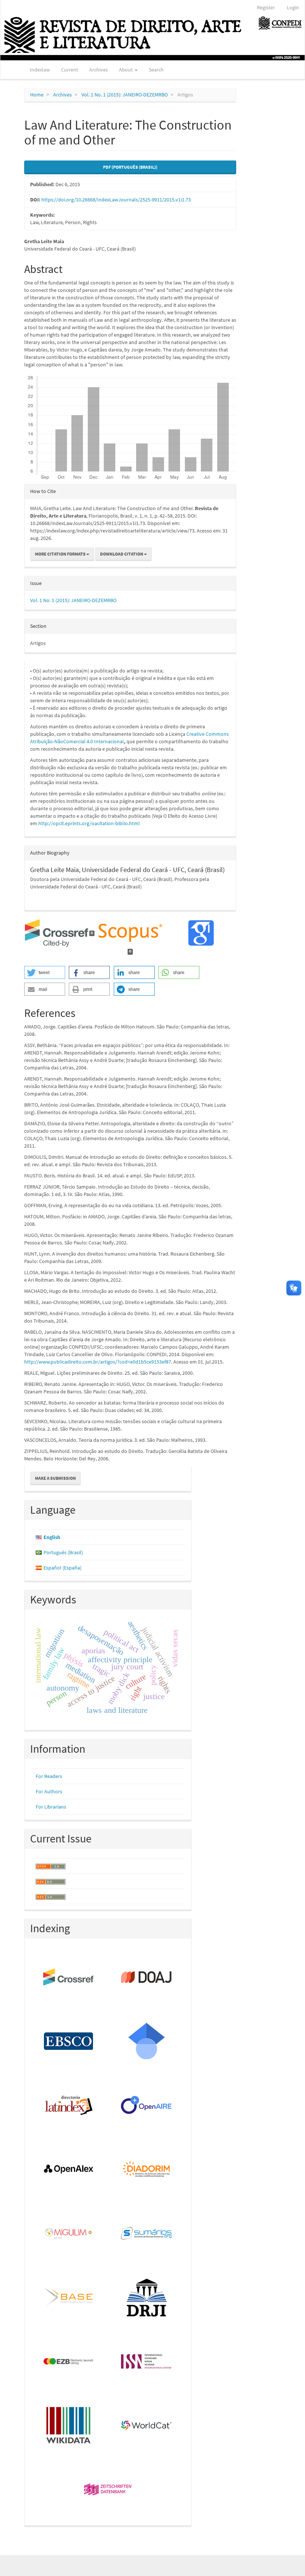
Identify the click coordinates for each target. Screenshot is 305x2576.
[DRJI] (147, 2298)
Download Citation (122, 554)
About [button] (126, 70)
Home (37, 95)
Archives (99, 70)
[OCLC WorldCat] (147, 2426)
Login (293, 7)
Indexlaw (40, 70)
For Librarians (51, 1807)
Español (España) (62, 1568)
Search (156, 70)
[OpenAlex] (69, 2170)
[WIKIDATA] (69, 2426)
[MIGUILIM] (69, 2234)
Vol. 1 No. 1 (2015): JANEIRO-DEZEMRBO (125, 95)
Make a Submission (55, 1478)
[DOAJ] (147, 1978)
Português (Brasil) (63, 1552)
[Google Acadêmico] (147, 2042)
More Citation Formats (61, 554)
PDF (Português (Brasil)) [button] (130, 167)
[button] (45, 972)
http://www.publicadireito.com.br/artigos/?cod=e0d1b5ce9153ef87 (98, 1362)
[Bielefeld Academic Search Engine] (69, 2298)
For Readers (49, 1776)
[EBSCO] (69, 2042)
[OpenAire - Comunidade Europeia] (147, 2106)
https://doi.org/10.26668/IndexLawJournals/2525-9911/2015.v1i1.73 (116, 200)
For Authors (49, 1791)
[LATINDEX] (69, 2106)
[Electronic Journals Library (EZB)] (69, 2362)
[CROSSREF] (69, 1978)
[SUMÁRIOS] (147, 2234)
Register (266, 7)
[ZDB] (108, 2490)
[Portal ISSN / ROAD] (147, 2362)
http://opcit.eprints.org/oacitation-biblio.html (89, 823)
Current (70, 70)
